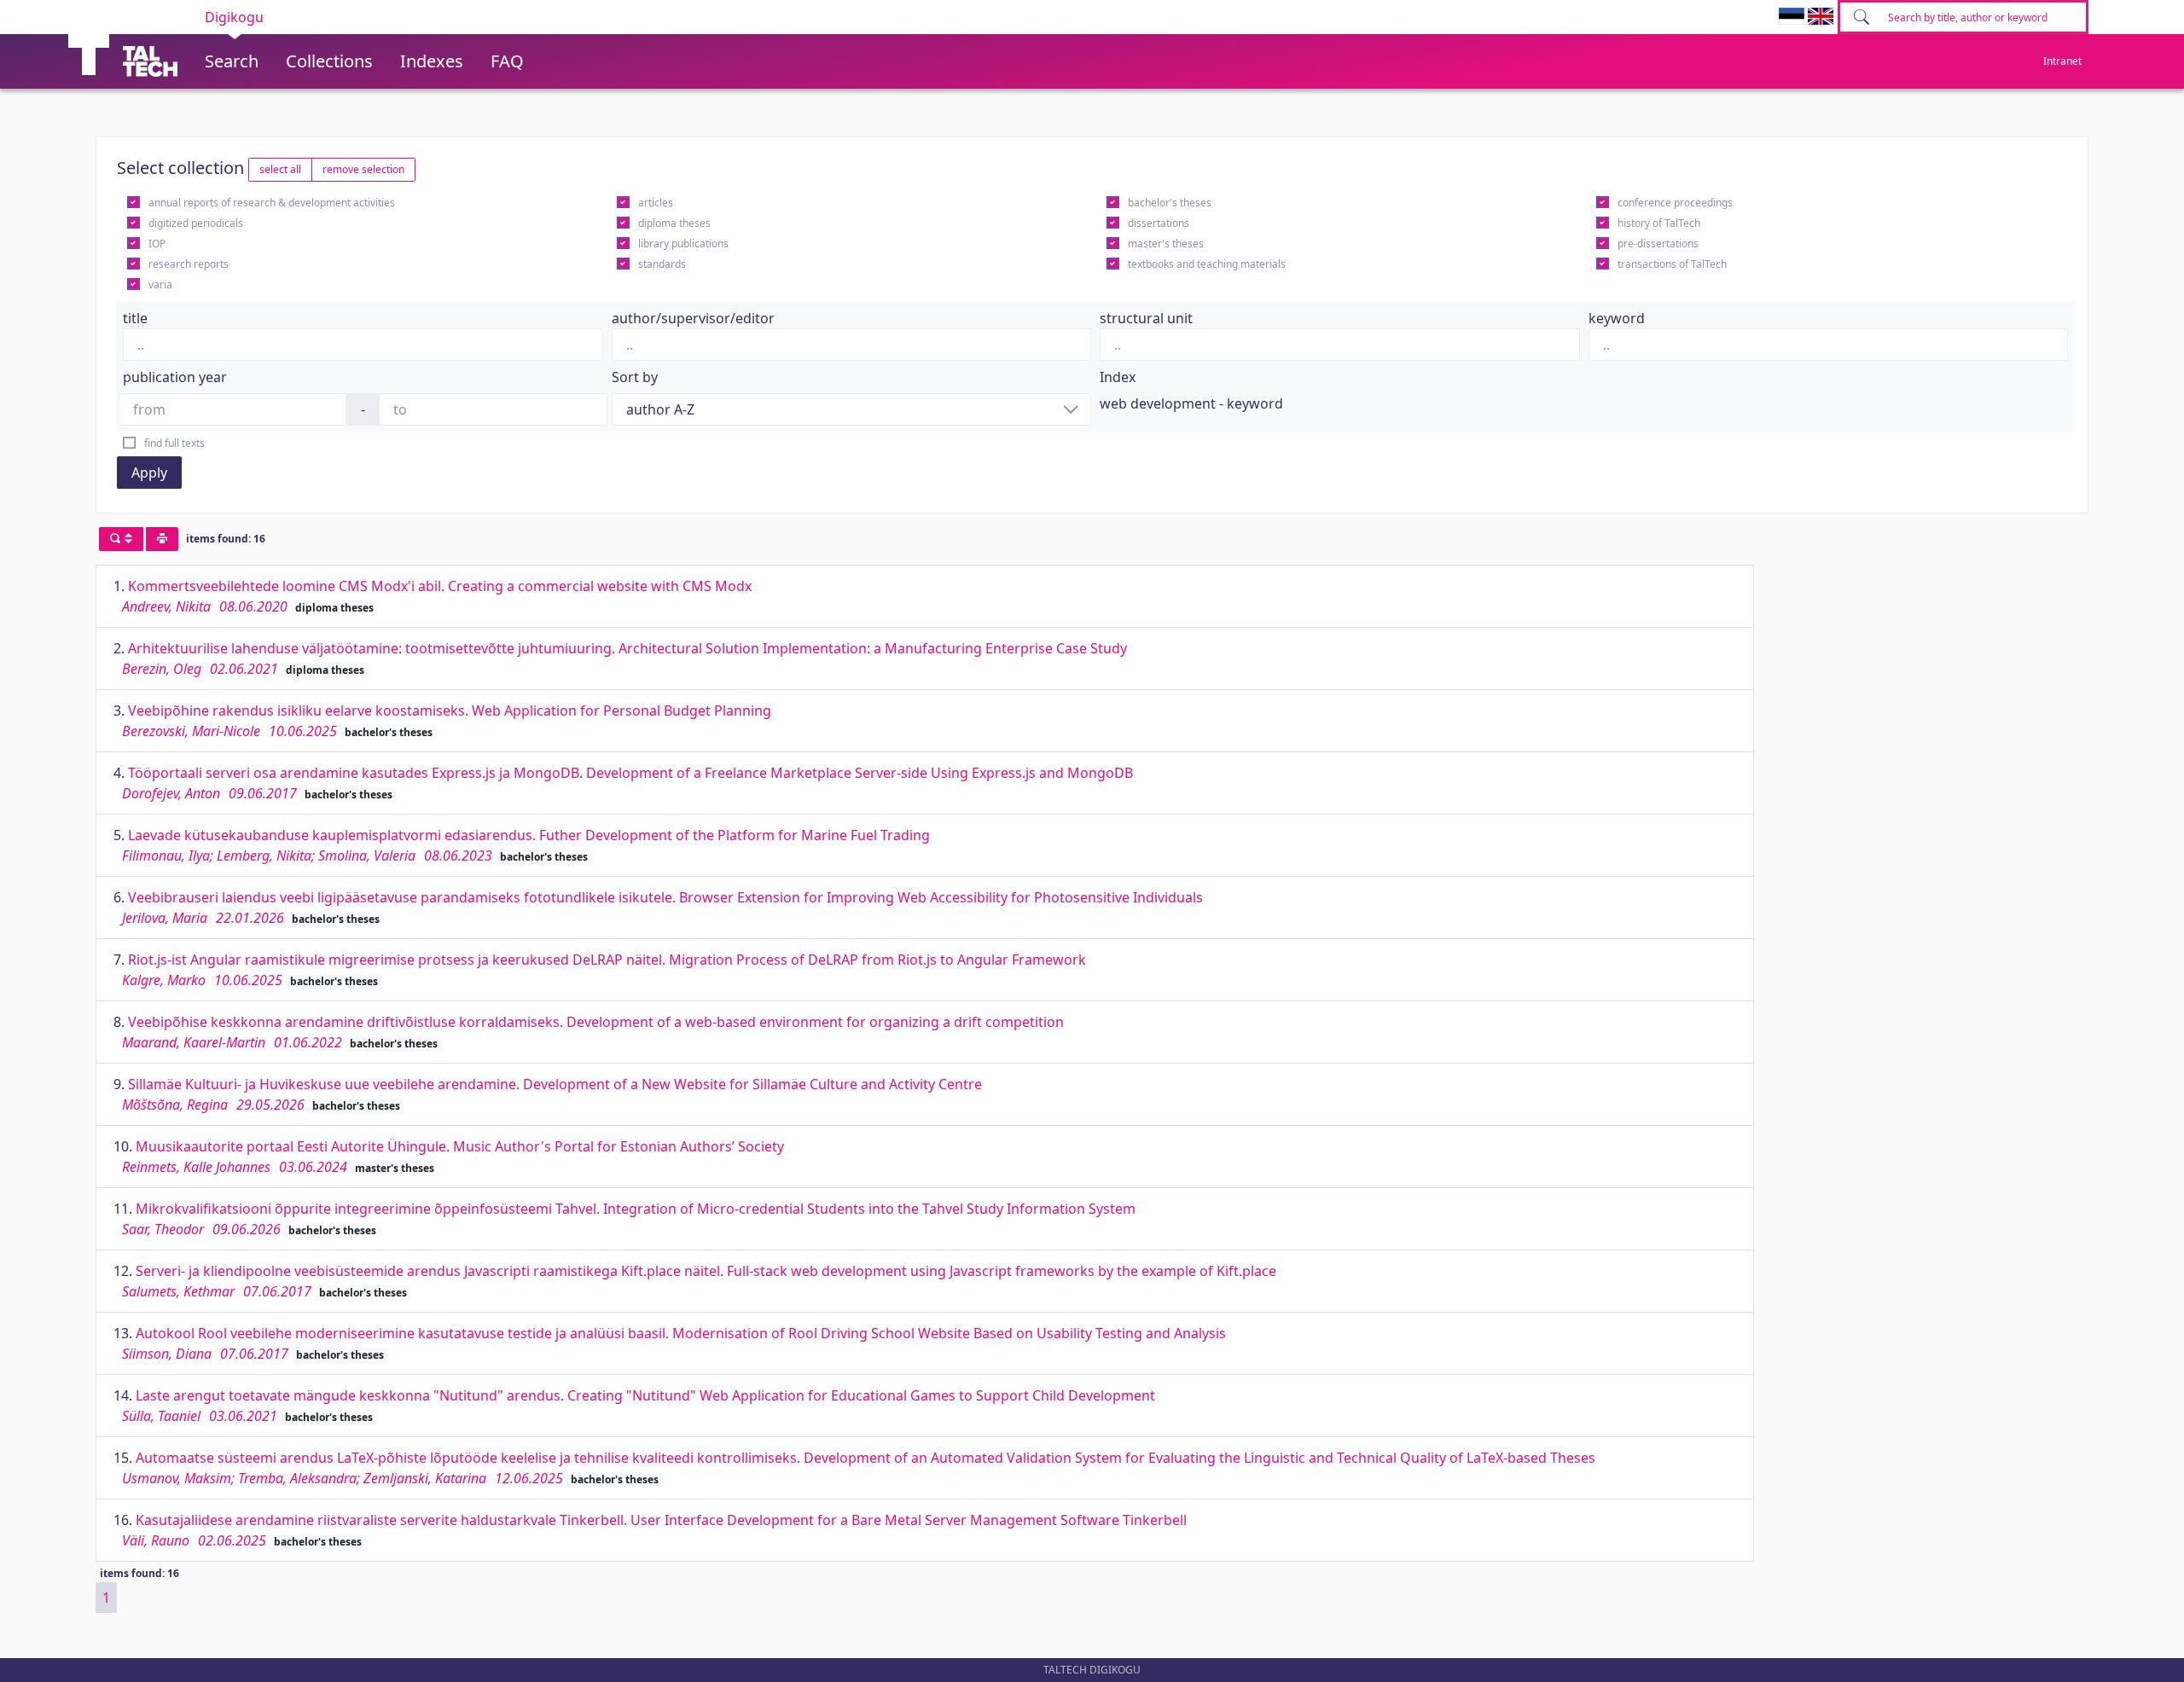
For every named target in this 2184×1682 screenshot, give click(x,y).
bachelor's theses (1170, 203)
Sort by (635, 377)
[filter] (121, 539)
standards (662, 264)
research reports (189, 264)
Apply (149, 473)
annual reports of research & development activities (272, 203)
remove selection (363, 169)
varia (160, 284)
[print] (162, 539)
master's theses (1166, 244)
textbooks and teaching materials (1207, 264)
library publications (683, 244)
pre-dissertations (1658, 244)
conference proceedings (1675, 203)
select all (280, 169)
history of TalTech (1659, 223)
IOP (157, 244)
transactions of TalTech (1672, 264)
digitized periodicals (196, 223)
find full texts (174, 443)
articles (656, 203)
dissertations (1159, 223)
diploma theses (674, 223)
